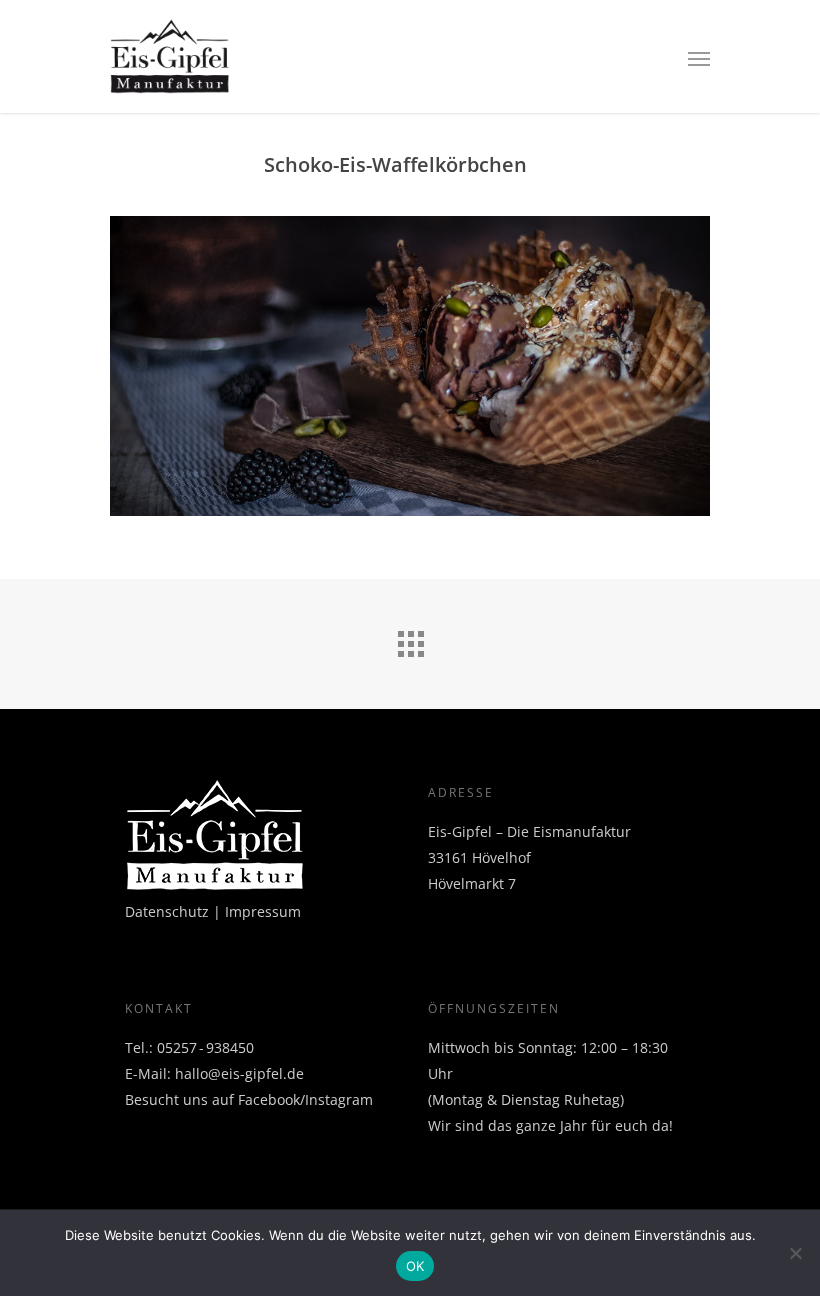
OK (415, 1266)
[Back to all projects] (410, 639)
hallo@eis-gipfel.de (239, 1073)
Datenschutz (167, 911)
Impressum (263, 911)
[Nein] (795, 1253)
